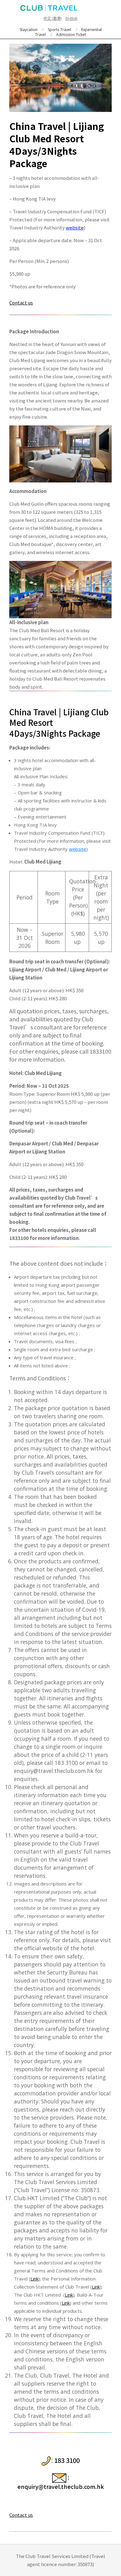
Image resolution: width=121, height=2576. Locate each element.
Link (34, 2279)
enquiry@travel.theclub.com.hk (61, 2486)
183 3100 (67, 2460)
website (75, 227)
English (72, 18)
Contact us (21, 302)
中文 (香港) (52, 18)
